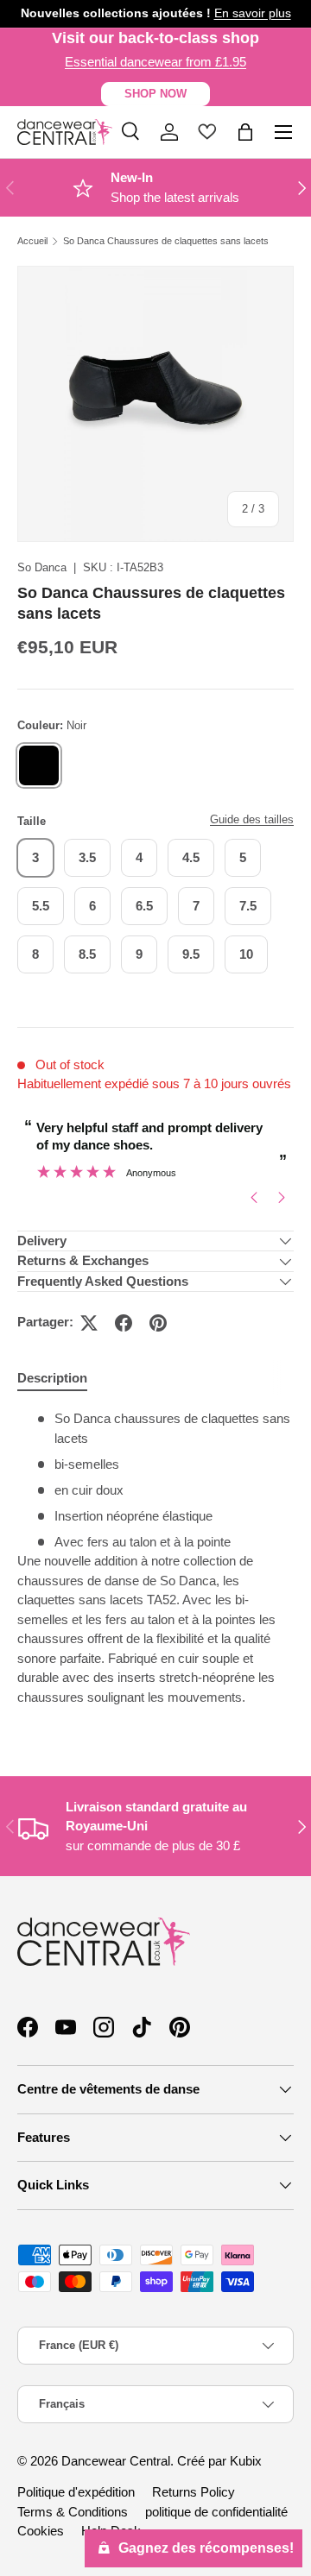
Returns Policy (194, 2492)
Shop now (155, 94)
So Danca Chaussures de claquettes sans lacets (166, 241)
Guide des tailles (252, 819)
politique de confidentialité (216, 2512)
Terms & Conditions (73, 2512)
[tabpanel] (155, 1565)
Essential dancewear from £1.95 (155, 62)
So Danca (42, 567)
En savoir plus (253, 13)
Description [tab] (52, 1378)
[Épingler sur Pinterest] (158, 1323)
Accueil (32, 241)
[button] (245, 132)
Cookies (41, 2531)
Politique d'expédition (76, 2492)
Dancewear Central (116, 2461)
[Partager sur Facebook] (124, 1323)
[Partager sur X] (89, 1323)
